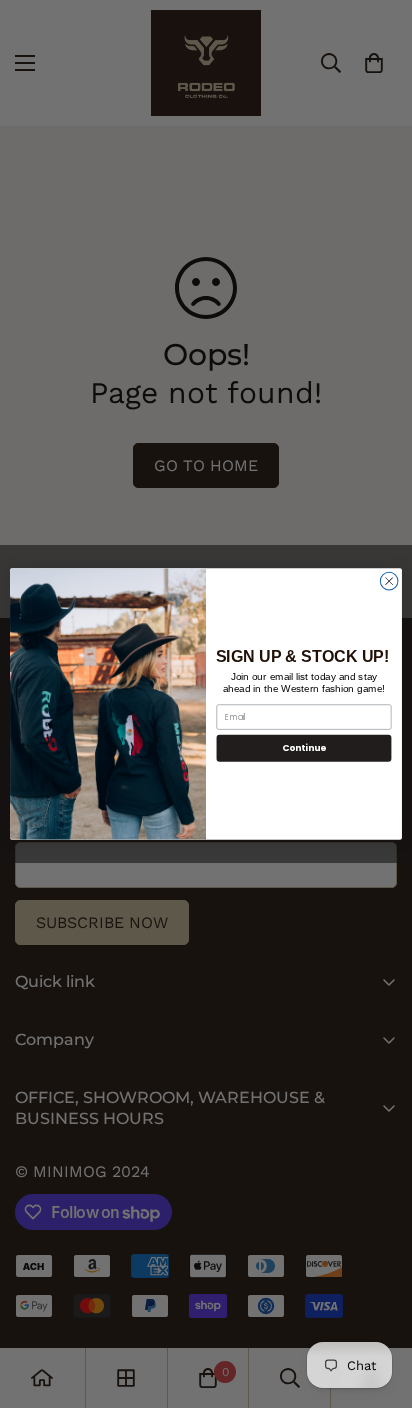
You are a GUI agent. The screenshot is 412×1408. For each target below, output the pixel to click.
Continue (304, 748)
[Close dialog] (389, 581)
